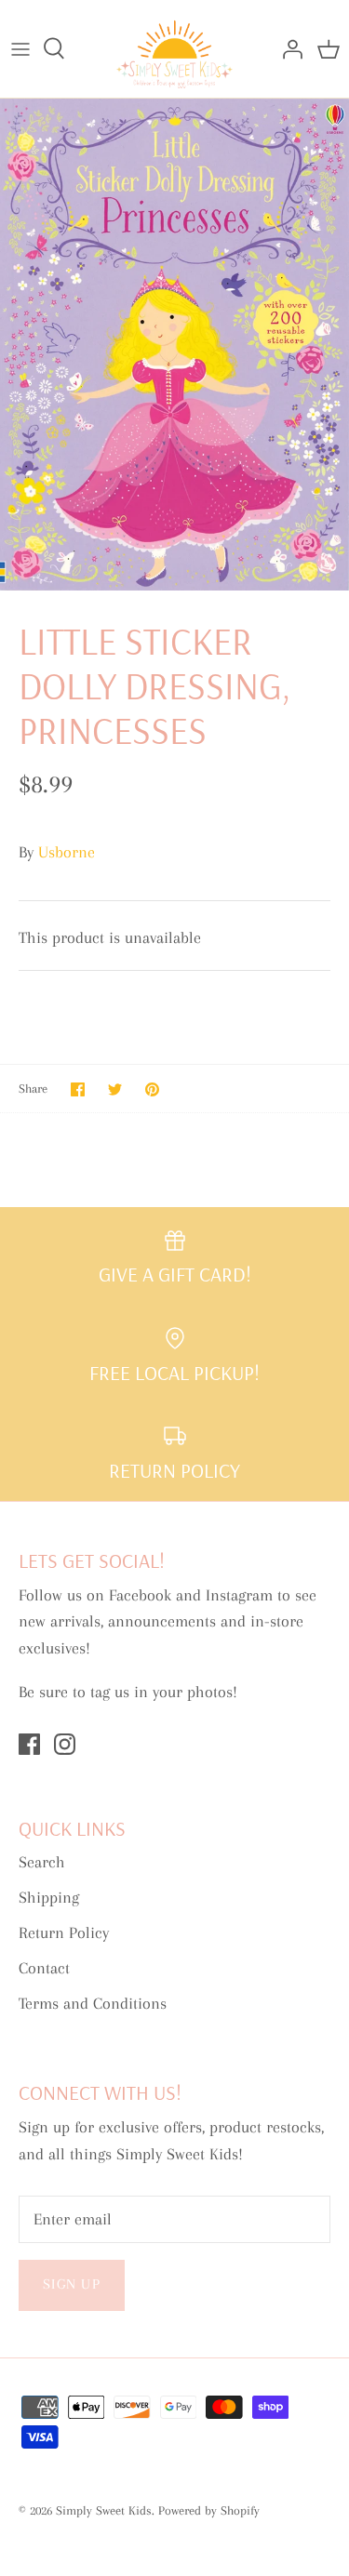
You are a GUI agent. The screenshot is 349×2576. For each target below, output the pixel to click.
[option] (174, 345)
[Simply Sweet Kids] (174, 49)
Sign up (72, 2284)
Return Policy (64, 1932)
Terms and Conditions (93, 2003)
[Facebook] (29, 1744)
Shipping (49, 1897)
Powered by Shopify (209, 2510)
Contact (44, 1968)
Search (42, 1862)
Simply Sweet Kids (104, 2510)
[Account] (288, 48)
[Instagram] (65, 1744)
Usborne (67, 852)
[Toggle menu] (20, 48)
